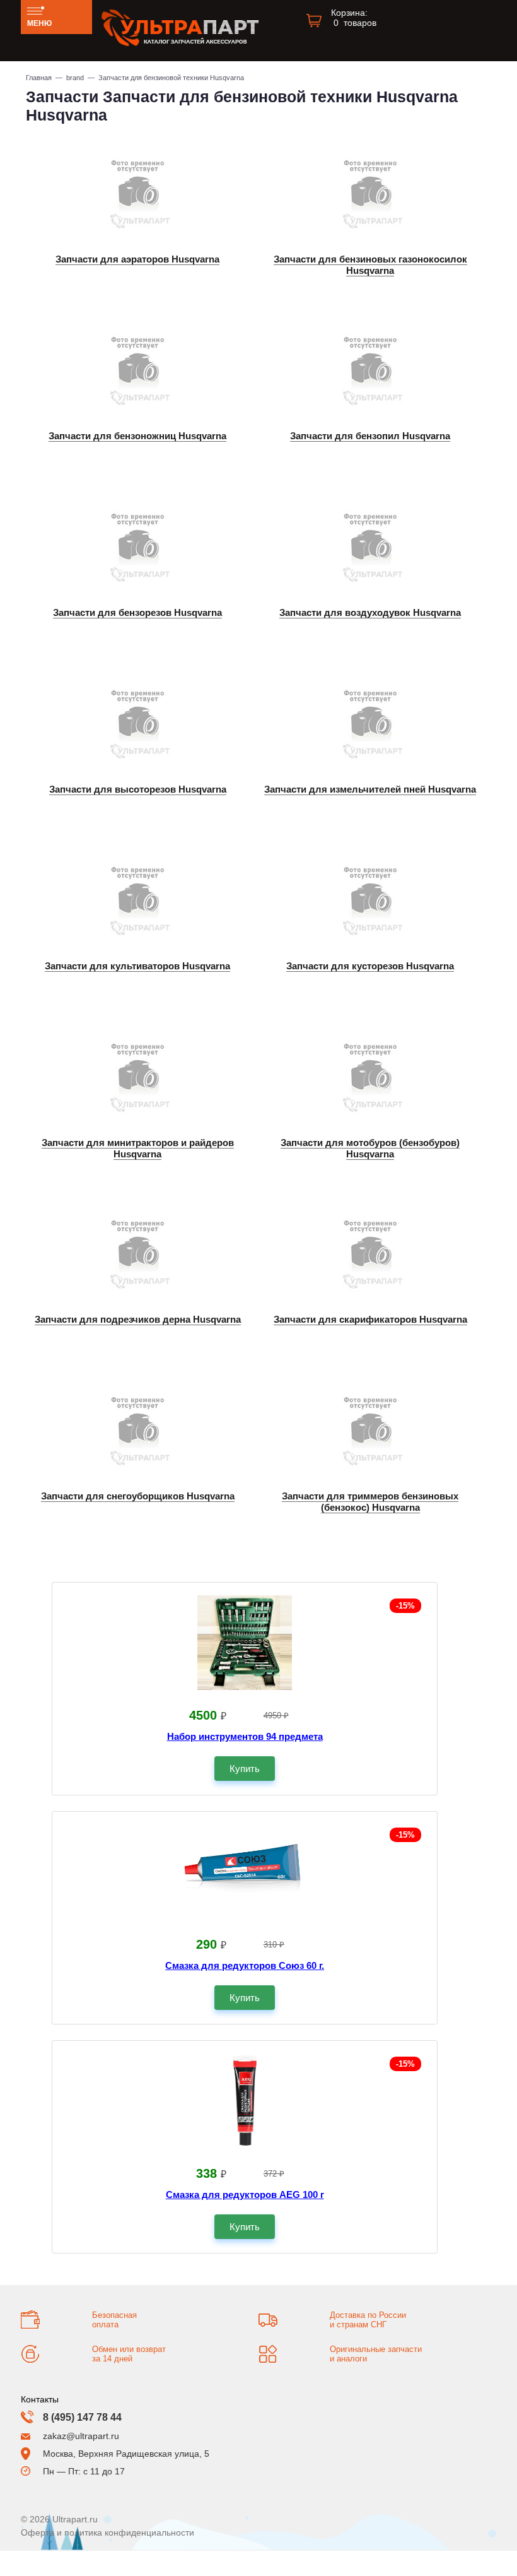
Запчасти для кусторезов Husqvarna (370, 966)
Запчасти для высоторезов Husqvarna (138, 789)
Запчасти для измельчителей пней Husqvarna (370, 789)
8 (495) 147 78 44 (82, 2417)
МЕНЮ (39, 23)
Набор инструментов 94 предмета (245, 1736)
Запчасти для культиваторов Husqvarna (137, 966)
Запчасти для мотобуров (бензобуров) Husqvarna (370, 1148)
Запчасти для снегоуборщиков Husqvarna (138, 1496)
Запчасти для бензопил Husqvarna (370, 436)
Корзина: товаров (354, 18)
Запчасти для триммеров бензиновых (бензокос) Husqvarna (370, 1502)
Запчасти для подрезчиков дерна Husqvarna (138, 1319)
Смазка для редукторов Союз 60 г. (245, 1965)
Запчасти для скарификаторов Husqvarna (370, 1319)
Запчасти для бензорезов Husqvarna (137, 612)
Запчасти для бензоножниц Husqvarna (137, 436)
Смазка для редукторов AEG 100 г (245, 2195)
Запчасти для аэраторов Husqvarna (137, 259)
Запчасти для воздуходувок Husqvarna (370, 612)
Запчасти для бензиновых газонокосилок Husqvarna (370, 265)
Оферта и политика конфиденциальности (107, 2532)
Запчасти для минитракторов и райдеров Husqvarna (138, 1148)
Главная (39, 78)
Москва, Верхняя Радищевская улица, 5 (126, 2454)
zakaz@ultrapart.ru (81, 2436)
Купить (245, 1769)
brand (75, 78)
